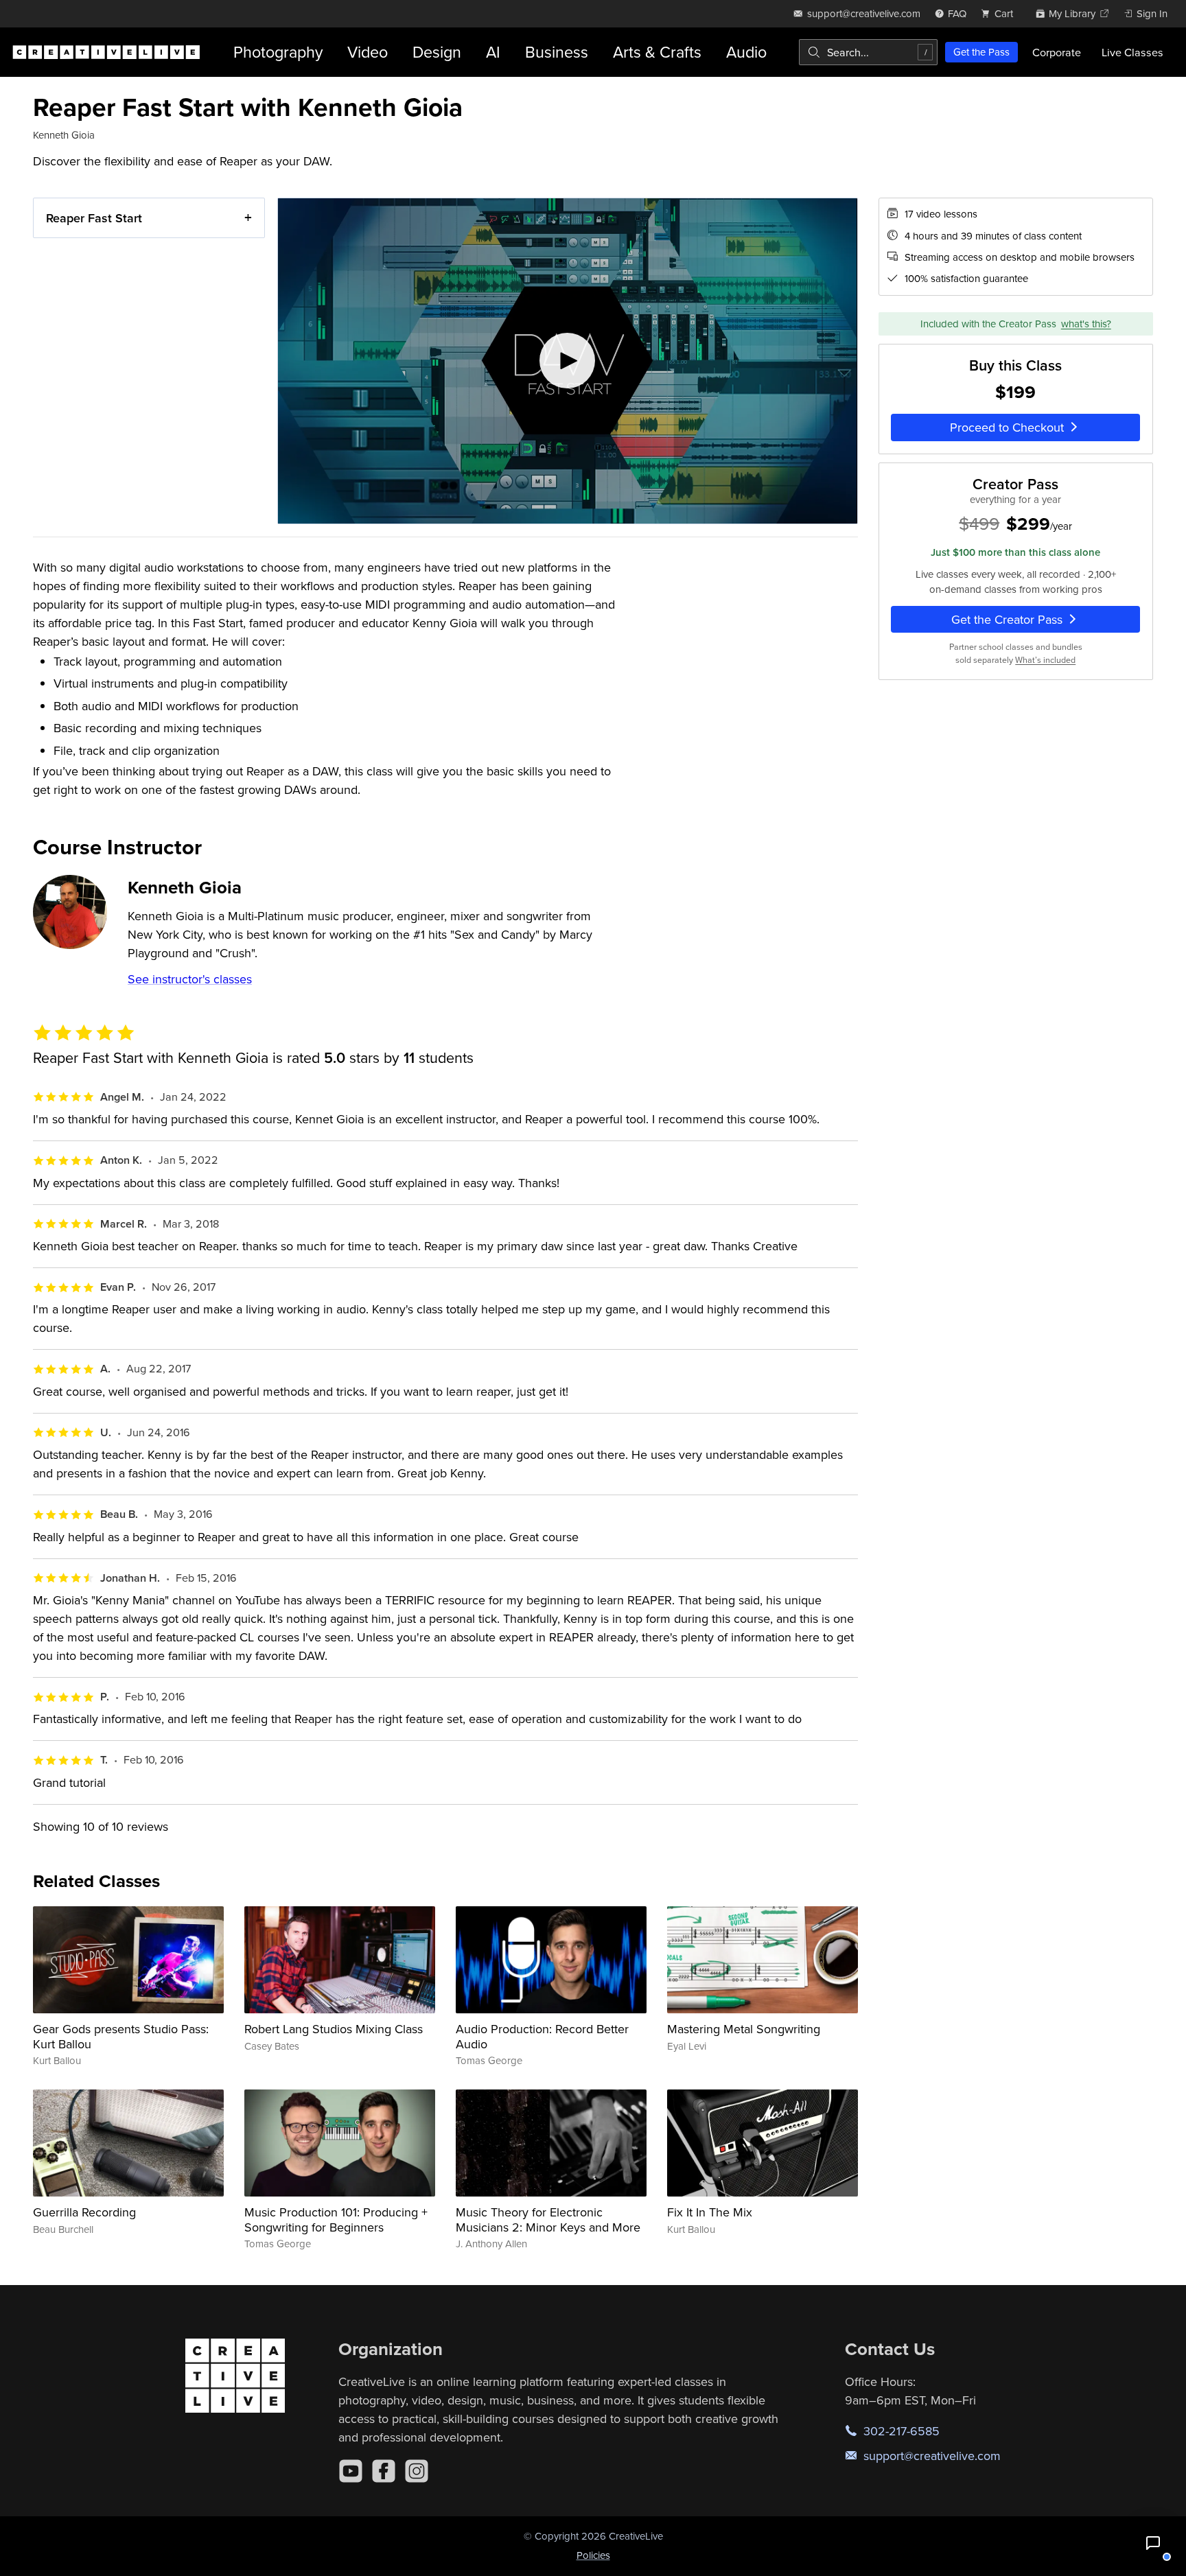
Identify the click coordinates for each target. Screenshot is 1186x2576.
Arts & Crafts (657, 52)
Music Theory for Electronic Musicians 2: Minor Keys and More (548, 2220)
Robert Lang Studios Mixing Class (334, 2029)
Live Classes (1132, 52)
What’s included (1045, 660)
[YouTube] (351, 2471)
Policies (593, 2555)
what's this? (1086, 324)
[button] (1153, 2543)
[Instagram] (417, 2471)
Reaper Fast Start (94, 218)
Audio (746, 52)
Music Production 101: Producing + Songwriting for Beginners (336, 2220)
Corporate (1057, 52)
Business (557, 52)
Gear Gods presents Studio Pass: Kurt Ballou (121, 2036)
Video (368, 52)
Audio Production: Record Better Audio (542, 2036)
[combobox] (868, 52)
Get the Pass (981, 52)
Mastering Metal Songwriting (744, 2029)
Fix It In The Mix (710, 2212)
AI (493, 52)
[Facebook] (384, 2471)
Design (437, 52)
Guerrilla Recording (84, 2212)
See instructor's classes (190, 979)
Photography (278, 52)
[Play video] (567, 361)
